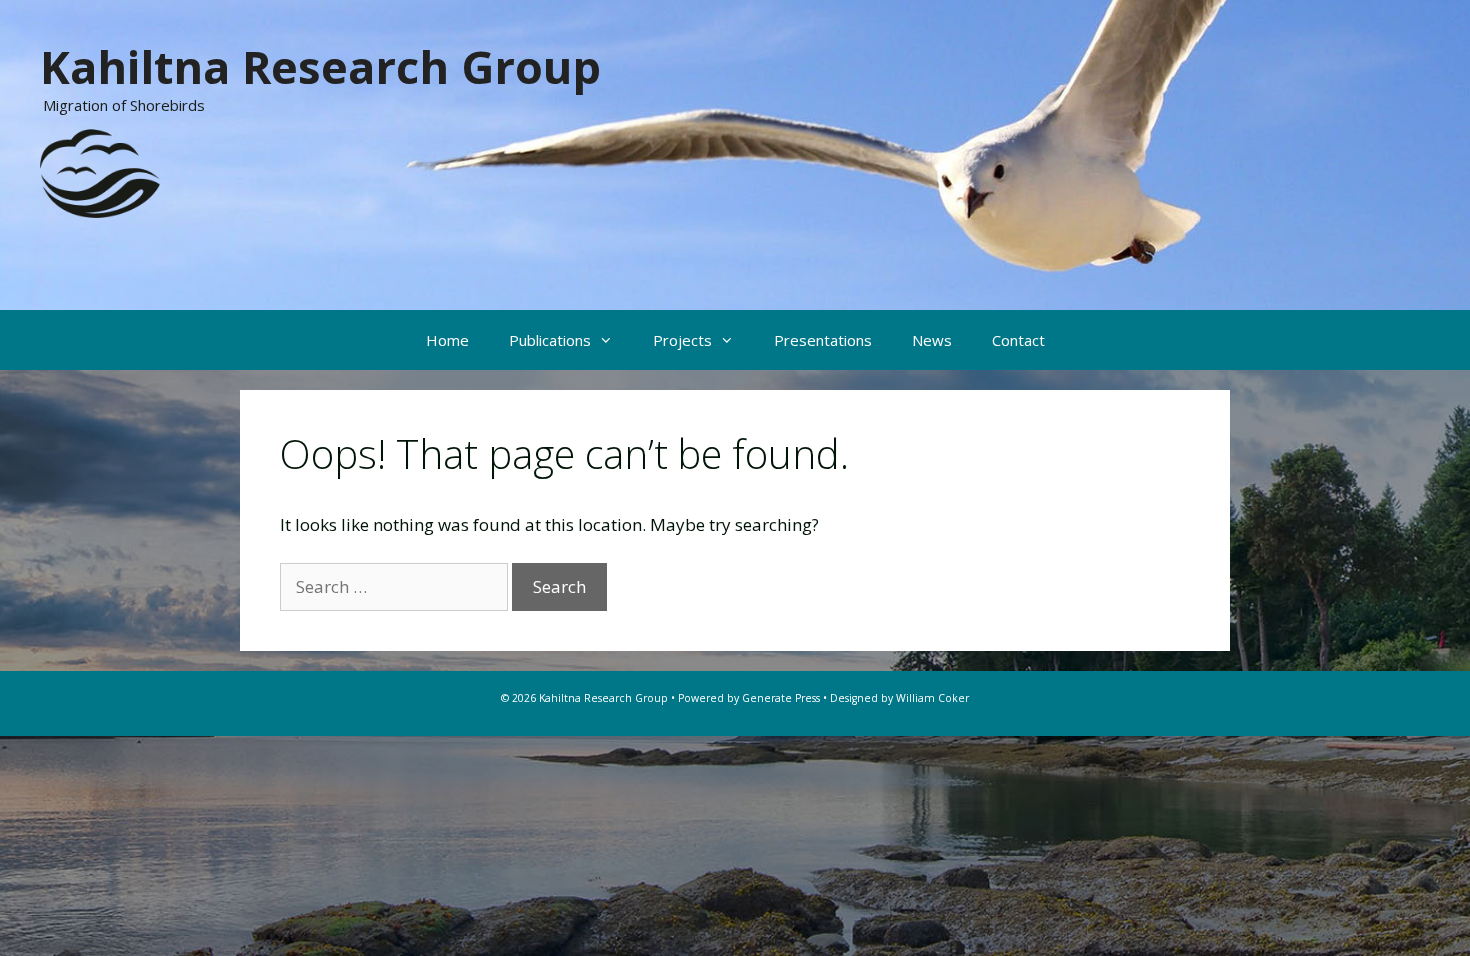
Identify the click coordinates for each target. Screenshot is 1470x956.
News (932, 340)
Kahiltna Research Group (320, 66)
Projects (682, 340)
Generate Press (781, 698)
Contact (1018, 340)
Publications (550, 340)
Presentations (823, 340)
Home (447, 340)
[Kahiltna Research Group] (100, 170)
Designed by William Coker (899, 698)
